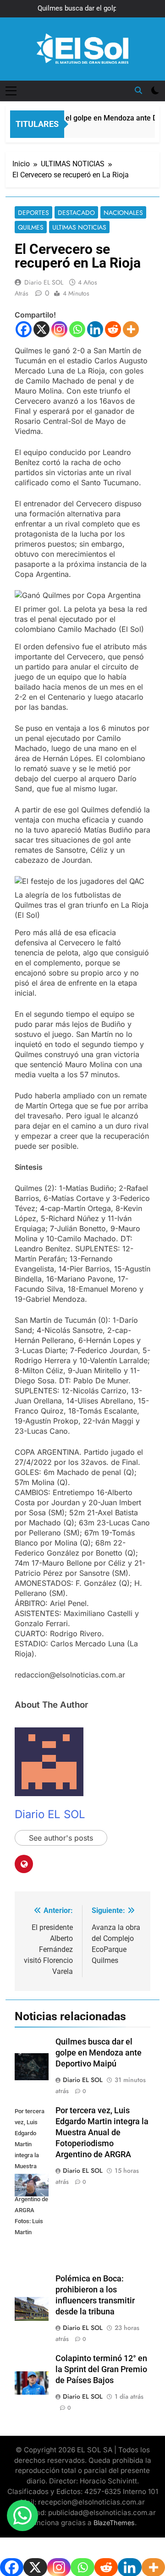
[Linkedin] (95, 329)
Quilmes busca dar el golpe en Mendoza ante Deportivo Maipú (84, 9)
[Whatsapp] (77, 329)
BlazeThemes (114, 2523)
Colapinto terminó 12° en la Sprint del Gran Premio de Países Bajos (101, 2369)
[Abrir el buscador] (138, 90)
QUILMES (31, 227)
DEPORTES (33, 213)
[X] (41, 329)
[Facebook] (24, 329)
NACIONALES (123, 213)
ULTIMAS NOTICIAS (79, 227)
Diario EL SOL (44, 282)
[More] (131, 329)
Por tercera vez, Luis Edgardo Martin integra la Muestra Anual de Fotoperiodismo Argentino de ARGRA (102, 2132)
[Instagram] (59, 329)
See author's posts (61, 1838)
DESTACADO (76, 213)
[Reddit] (113, 329)
